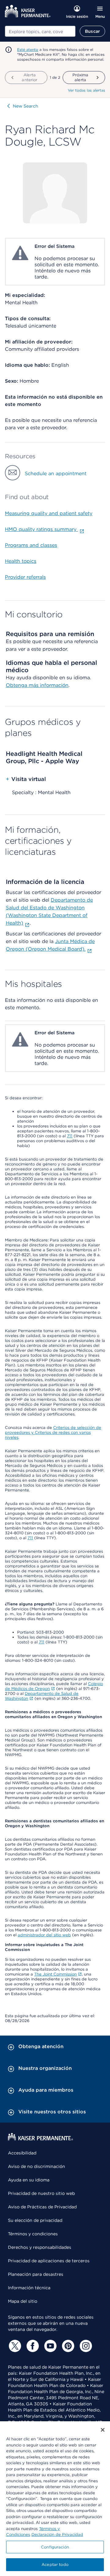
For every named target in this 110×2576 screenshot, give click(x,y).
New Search (26, 106)
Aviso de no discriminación (37, 2166)
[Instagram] (85, 2346)
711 (70, 1136)
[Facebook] (32, 2346)
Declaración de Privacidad (57, 2534)
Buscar (92, 31)
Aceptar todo (55, 2565)
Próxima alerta (81, 77)
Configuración (55, 2547)
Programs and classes (31, 545)
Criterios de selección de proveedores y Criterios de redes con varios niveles (53, 1432)
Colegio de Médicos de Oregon (54, 1686)
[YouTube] (50, 2346)
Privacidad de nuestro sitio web (41, 2193)
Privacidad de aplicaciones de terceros (49, 2261)
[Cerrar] (103, 2430)
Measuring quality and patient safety (49, 513)
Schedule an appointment (56, 474)
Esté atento (28, 49)
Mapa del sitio (23, 2301)
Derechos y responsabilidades (40, 2247)
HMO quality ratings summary (41, 529)
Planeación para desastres (36, 2274)
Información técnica (29, 2288)
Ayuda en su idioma (29, 2180)
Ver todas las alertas (86, 90)
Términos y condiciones (33, 2234)
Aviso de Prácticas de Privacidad (42, 2207)
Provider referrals (25, 577)
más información (49, 685)
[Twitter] (14, 2346)
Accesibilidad (22, 2153)
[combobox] (40, 31)
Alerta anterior (29, 77)
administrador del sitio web (44, 1935)
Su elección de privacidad (35, 2220)
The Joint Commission (55, 1974)
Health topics (21, 561)
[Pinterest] (67, 2346)
